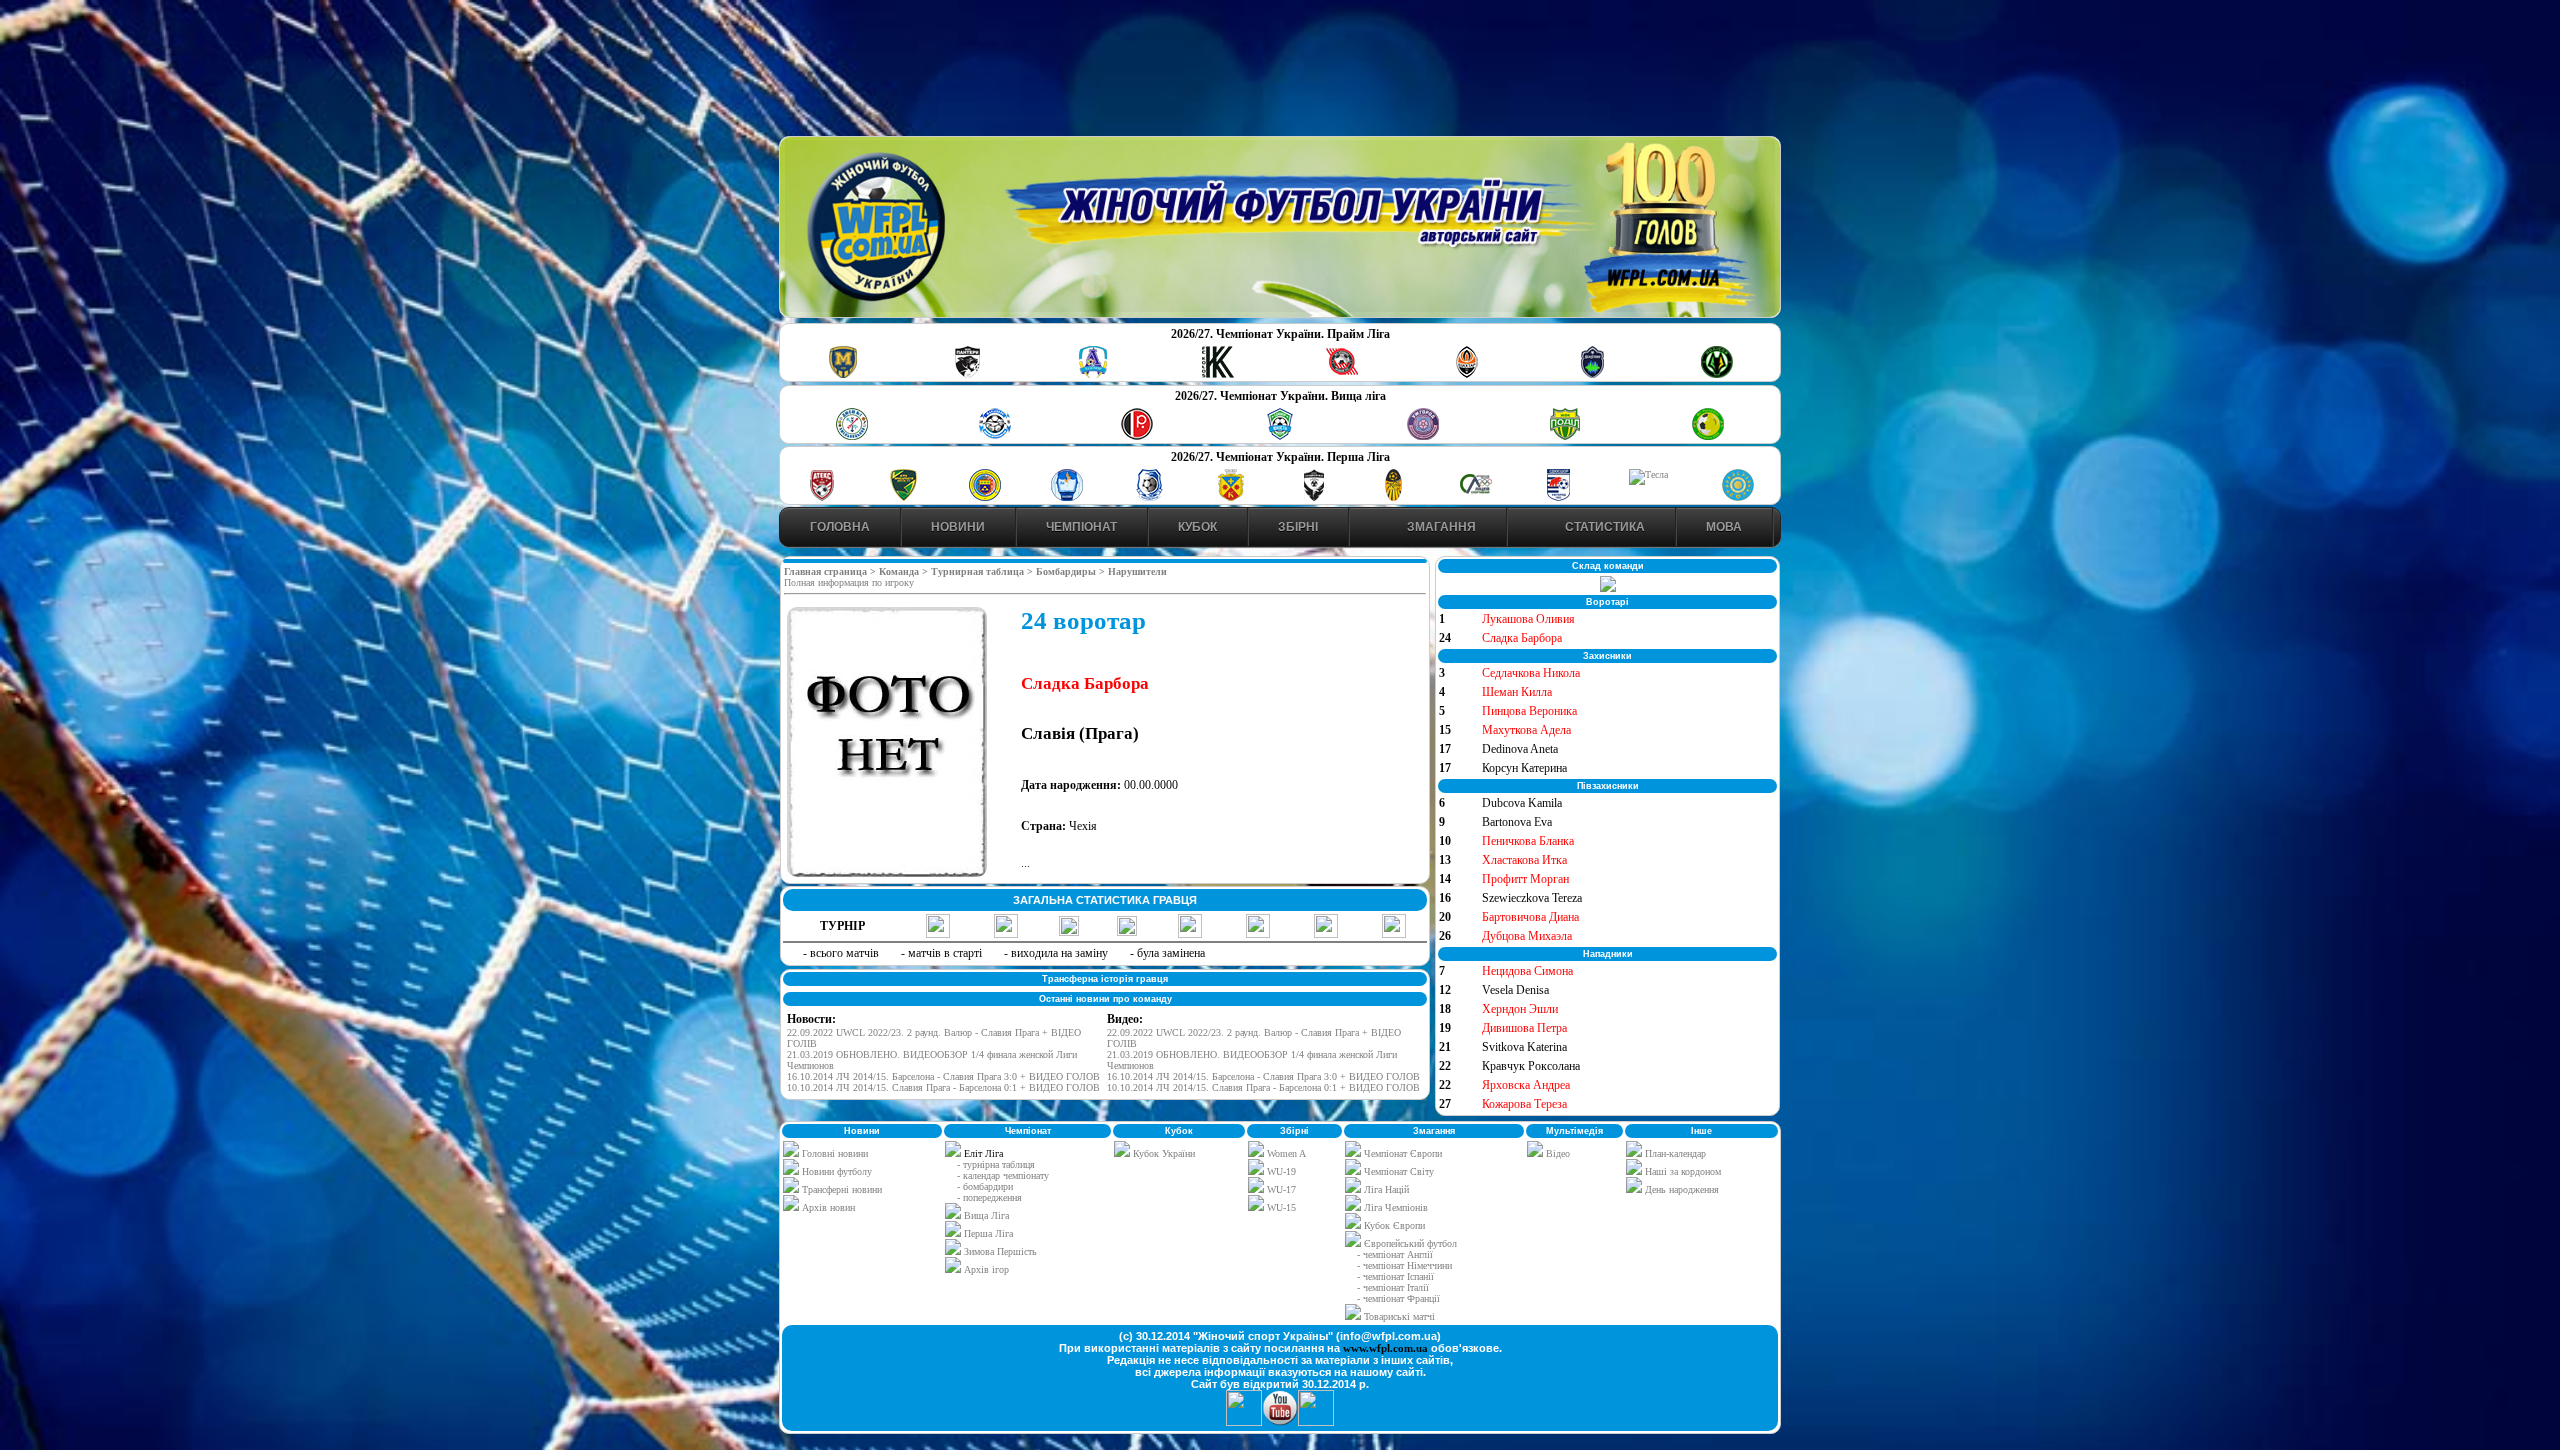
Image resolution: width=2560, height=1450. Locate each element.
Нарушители (1137, 571)
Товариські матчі (1398, 1316)
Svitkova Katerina (1524, 1047)
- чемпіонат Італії (1393, 1287)
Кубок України (1164, 1153)
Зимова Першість (1000, 1251)
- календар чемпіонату (1003, 1175)
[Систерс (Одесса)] (1592, 374)
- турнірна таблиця (996, 1164)
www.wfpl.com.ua (1385, 1348)
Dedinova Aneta (1520, 749)
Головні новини (833, 1153)
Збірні (1298, 527)
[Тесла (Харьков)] (1648, 474)
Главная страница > (831, 571)
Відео (1556, 1153)
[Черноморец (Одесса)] (1149, 497)
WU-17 (1280, 1189)
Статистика (1603, 527)
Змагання (1440, 527)
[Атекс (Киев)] (822, 497)
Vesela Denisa (1515, 990)
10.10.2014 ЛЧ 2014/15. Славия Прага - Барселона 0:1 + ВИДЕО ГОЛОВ (943, 1087)
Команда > (905, 571)
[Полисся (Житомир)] (1717, 374)
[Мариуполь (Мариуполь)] (995, 436)
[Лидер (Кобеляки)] (1231, 497)
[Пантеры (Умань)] (968, 374)
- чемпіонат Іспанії (1395, 1276)
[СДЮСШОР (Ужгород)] (1558, 497)
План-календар (1674, 1153)
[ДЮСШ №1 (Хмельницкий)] (852, 436)
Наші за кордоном (1681, 1171)
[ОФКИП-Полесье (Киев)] (1738, 497)
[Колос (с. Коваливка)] (1218, 374)
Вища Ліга (986, 1215)
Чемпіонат (1081, 527)
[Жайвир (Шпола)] (1394, 497)
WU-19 (1280, 1171)
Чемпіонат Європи (1401, 1153)
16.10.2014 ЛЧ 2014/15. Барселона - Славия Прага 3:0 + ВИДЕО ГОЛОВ (943, 1076)
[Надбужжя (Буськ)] (1313, 497)
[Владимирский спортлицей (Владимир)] (1067, 497)
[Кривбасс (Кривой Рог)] (1342, 374)
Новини (958, 527)
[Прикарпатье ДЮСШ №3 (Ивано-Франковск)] (904, 497)
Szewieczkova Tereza (1532, 898)
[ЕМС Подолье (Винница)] (1137, 436)
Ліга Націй (1385, 1189)
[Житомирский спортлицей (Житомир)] (1476, 497)
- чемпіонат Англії (1395, 1254)
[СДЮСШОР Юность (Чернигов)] (1280, 436)
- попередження (989, 1197)
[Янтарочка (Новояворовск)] (985, 497)
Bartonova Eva (1517, 822)
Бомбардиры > (1072, 571)
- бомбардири (985, 1186)
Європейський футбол (1409, 1243)
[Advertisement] (1280, 71)
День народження (1680, 1189)
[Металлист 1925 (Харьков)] (843, 374)
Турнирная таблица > (983, 571)
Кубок (1197, 527)
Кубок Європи (1393, 1225)
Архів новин (827, 1207)
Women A (1285, 1153)
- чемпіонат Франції (1398, 1298)
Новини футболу (835, 1171)
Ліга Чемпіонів (1394, 1207)
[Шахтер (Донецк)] (1467, 374)
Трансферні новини (840, 1189)
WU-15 (1280, 1207)
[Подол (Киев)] (1565, 436)
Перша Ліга (988, 1233)
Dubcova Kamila (1522, 803)
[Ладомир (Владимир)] (1093, 374)
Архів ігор (986, 1269)
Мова (1724, 527)
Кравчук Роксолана (1531, 1066)
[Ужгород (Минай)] (1423, 436)
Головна (840, 527)
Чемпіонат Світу (1397, 1171)
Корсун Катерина (1524, 768)
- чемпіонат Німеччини (1404, 1265)
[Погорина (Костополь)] (1708, 436)
